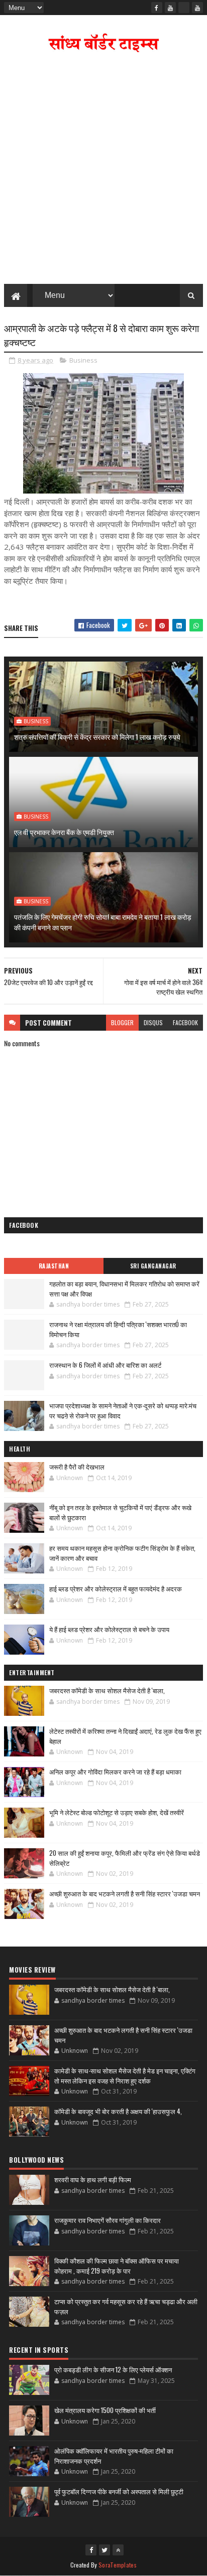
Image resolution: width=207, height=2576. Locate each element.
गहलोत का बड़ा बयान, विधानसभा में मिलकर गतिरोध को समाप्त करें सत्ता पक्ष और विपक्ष (124, 1289)
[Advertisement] (103, 171)
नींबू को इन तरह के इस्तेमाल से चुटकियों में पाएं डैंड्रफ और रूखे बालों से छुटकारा (120, 1512)
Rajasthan (54, 1266)
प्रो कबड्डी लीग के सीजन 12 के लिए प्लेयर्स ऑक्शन (113, 2369)
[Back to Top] (118, 2550)
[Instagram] (184, 8)
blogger (122, 1022)
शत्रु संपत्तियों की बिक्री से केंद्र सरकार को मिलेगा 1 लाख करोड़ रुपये (97, 737)
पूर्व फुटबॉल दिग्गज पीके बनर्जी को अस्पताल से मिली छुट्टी (119, 2491)
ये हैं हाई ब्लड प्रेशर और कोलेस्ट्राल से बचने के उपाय (109, 1629)
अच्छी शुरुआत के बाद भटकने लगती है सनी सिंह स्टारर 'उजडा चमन (125, 1893)
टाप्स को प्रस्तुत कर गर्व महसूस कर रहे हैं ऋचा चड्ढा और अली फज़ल (126, 2306)
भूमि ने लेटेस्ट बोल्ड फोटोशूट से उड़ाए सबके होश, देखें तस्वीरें (117, 1812)
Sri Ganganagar (153, 1266)
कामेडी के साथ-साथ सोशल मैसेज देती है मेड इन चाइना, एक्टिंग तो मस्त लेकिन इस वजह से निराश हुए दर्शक (125, 2075)
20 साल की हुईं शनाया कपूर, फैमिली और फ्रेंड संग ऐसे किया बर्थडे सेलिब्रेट (125, 1858)
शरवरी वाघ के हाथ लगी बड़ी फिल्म (93, 2179)
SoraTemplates (118, 2565)
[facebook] (157, 8)
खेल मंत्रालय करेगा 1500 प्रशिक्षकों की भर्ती (105, 2410)
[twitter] (105, 2550)
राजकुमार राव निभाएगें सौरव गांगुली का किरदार (108, 2220)
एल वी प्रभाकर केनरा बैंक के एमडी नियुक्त (64, 832)
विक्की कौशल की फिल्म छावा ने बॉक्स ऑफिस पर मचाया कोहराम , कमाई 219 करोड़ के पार (117, 2266)
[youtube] (170, 8)
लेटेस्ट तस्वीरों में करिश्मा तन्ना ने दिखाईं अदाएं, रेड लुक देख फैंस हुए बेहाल (125, 1736)
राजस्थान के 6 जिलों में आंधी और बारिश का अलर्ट (105, 1365)
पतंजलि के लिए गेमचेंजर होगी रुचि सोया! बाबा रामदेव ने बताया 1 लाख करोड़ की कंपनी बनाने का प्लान (103, 922)
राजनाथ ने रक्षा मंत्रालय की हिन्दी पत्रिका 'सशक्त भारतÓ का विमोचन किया (118, 1329)
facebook (185, 1022)
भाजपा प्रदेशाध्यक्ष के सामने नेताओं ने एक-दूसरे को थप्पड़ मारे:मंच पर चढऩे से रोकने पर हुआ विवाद (123, 1410)
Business (83, 360)
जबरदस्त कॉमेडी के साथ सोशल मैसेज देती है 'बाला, (107, 1690)
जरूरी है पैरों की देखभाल (77, 1467)
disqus (153, 1022)
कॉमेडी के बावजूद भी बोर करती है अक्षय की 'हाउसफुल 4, (118, 2111)
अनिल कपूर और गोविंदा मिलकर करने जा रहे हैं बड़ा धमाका (115, 1772)
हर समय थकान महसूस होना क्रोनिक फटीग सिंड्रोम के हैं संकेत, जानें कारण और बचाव (122, 1553)
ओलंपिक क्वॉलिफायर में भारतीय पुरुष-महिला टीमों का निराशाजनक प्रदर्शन (114, 2456)
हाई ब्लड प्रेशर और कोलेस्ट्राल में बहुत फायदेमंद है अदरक (116, 1588)
